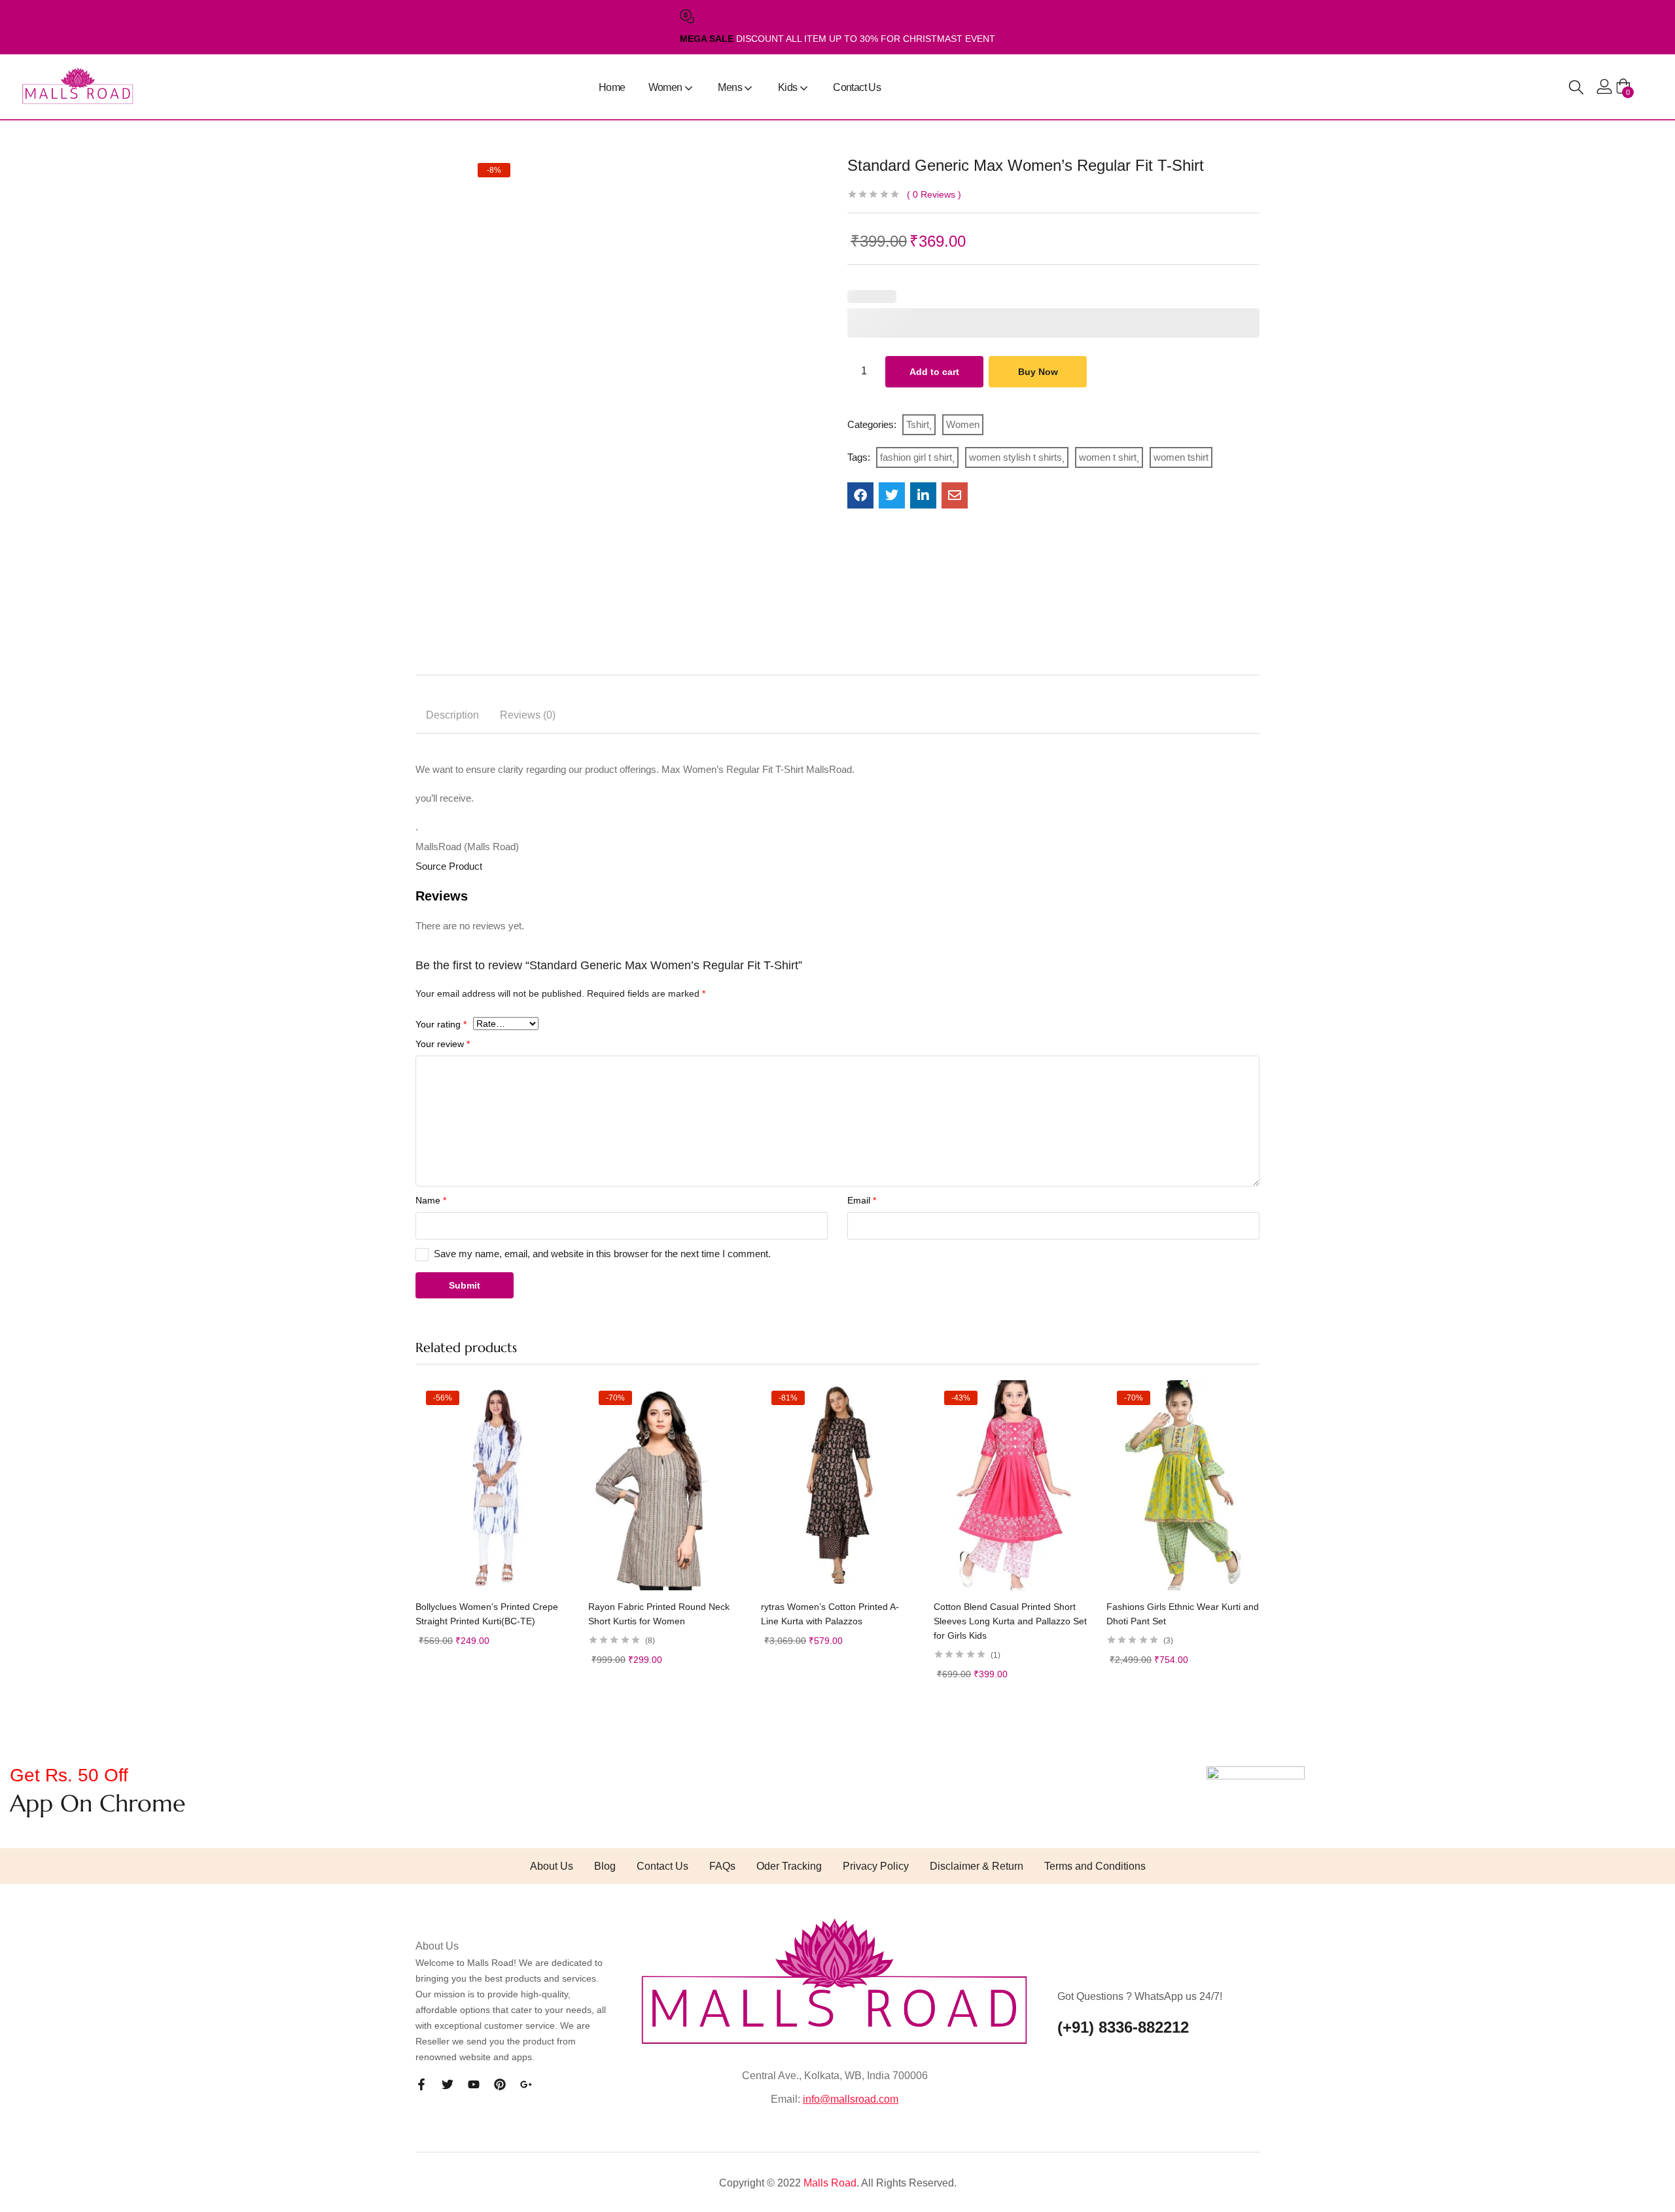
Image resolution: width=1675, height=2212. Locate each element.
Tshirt (918, 424)
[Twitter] (448, 2084)
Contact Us (857, 87)
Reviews (934, 194)
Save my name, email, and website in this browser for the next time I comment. (602, 1254)
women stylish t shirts (1015, 457)
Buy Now (1038, 372)
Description (452, 715)
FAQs (722, 1866)
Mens (731, 87)
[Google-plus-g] (526, 2084)
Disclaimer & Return (977, 1866)
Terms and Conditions (1095, 1866)
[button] (1623, 87)
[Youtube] (474, 2084)
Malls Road (830, 2183)
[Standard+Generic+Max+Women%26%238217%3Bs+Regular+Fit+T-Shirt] (892, 495)
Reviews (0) (528, 715)
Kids (789, 87)
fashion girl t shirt (916, 457)
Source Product (449, 866)
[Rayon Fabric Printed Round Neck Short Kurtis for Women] (665, 1485)
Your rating (441, 1024)
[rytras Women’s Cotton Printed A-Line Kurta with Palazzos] (837, 1485)
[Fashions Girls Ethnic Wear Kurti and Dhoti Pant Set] (1183, 1485)
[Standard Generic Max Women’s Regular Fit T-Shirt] (860, 495)
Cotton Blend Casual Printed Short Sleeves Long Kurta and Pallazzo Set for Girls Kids (1010, 1621)
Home (612, 87)
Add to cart (934, 372)
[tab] (452, 717)
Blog (605, 1866)
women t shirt (1108, 457)
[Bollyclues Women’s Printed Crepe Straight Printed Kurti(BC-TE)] (492, 1485)
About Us (552, 1866)
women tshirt (1181, 457)
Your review (443, 1044)
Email (862, 1200)
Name (431, 1200)
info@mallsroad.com (851, 2099)
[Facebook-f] (421, 2084)
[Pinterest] (500, 2084)
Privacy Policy (876, 1866)
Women (666, 87)
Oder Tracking (789, 1866)
